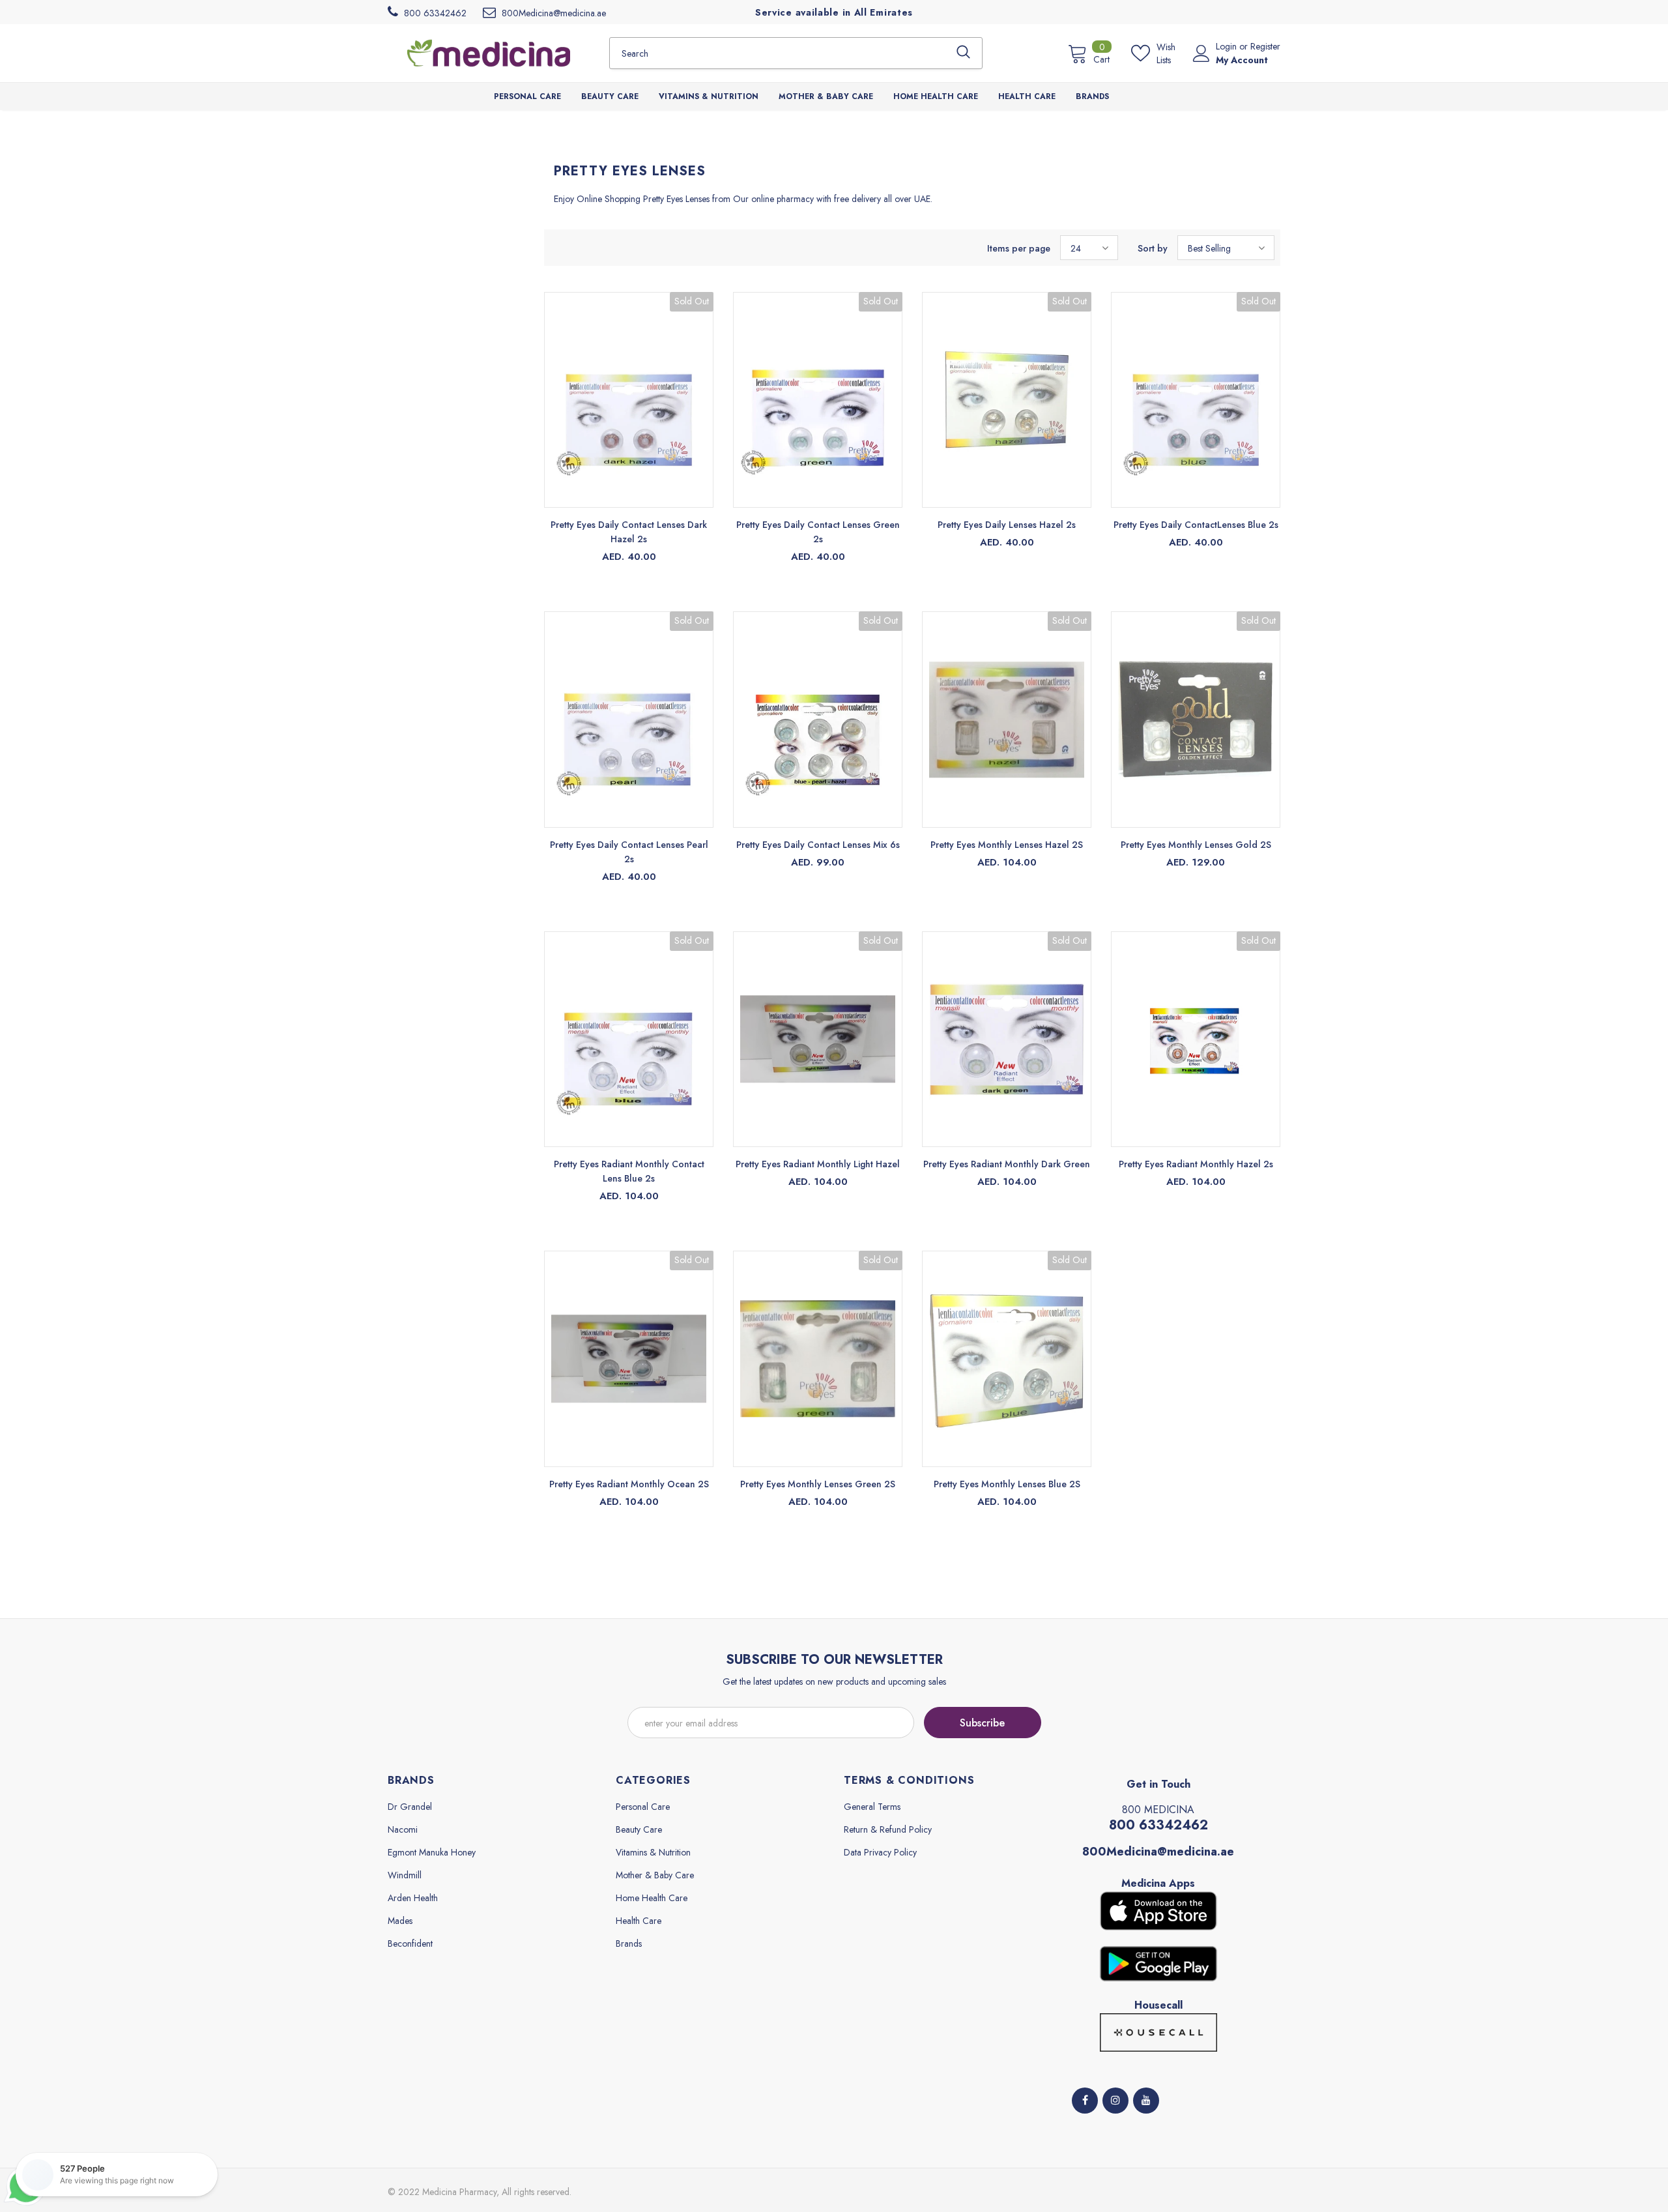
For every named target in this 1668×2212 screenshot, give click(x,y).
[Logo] (489, 53)
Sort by (1153, 248)
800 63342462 (1158, 1825)
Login (1228, 46)
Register (1265, 46)
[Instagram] (1115, 2101)
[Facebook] (1085, 2101)
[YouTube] (1146, 2101)
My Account (1242, 60)
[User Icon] (1201, 53)
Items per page (1019, 248)
